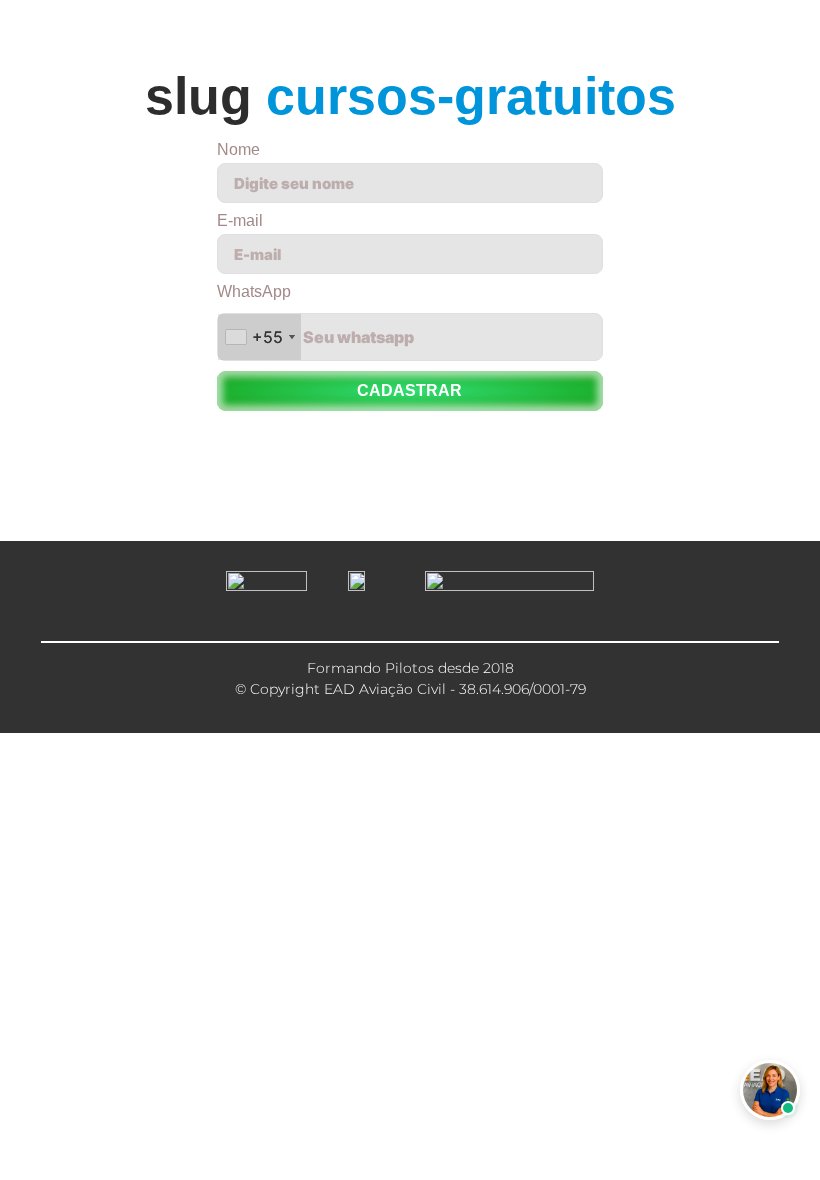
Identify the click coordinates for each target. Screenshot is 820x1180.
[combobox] (259, 337)
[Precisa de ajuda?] (770, 1090)
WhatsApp (254, 292)
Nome (238, 150)
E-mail (240, 221)
